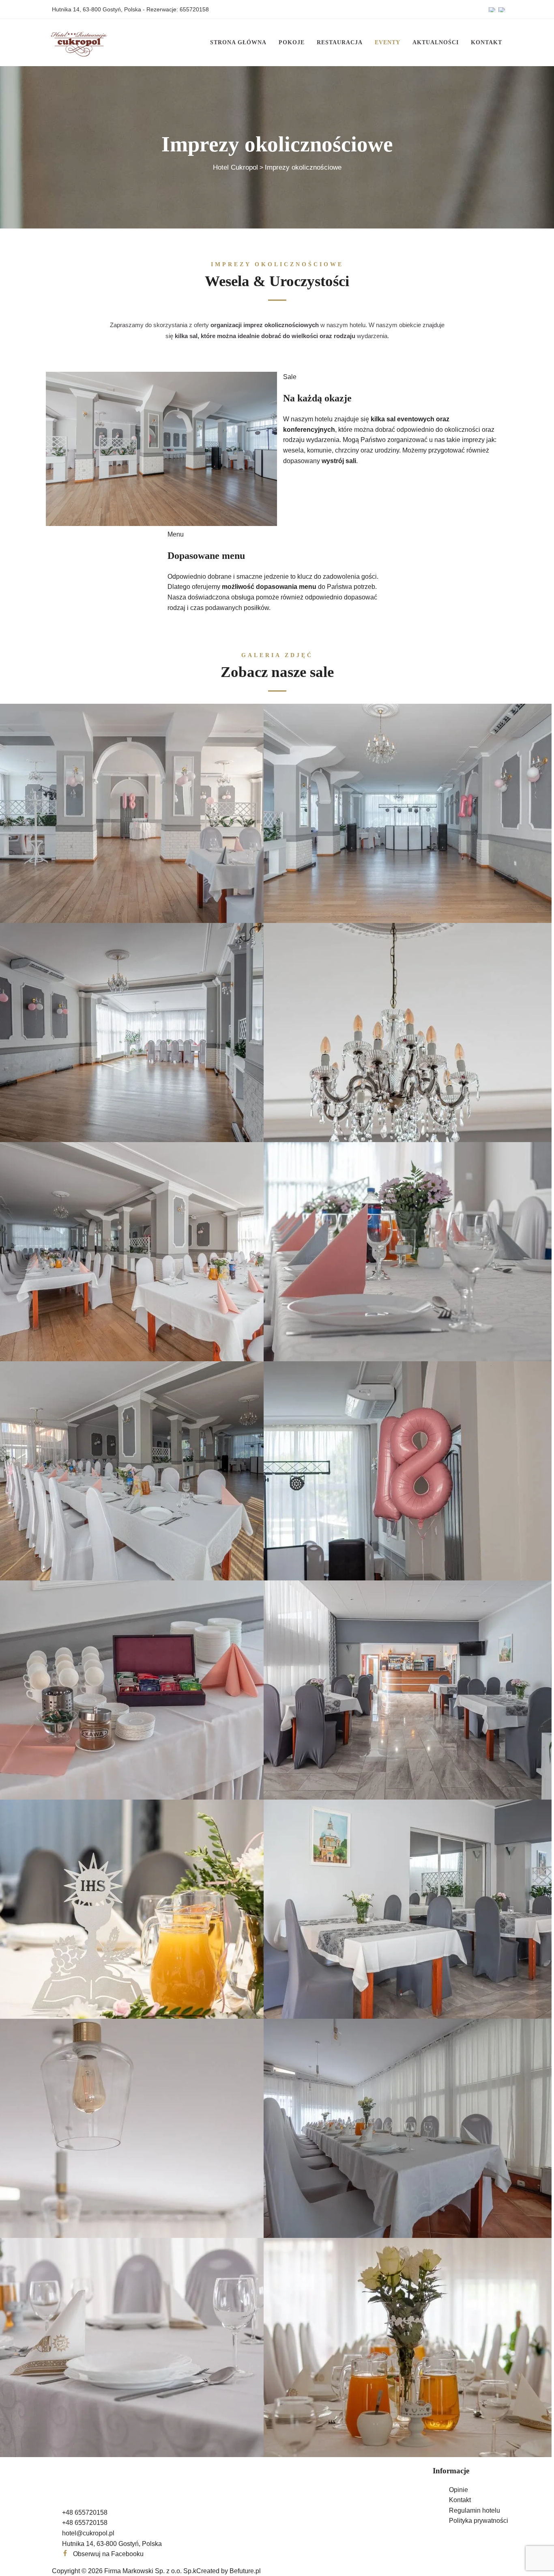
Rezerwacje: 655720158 (178, 9)
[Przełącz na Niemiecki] (502, 9)
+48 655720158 (85, 2512)
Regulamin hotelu (475, 2510)
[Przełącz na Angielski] (492, 9)
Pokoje (292, 42)
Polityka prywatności (479, 2521)
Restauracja (340, 42)
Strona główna (238, 42)
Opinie (458, 2490)
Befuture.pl (245, 2571)
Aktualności (436, 42)
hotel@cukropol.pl (88, 2533)
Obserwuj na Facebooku (108, 2554)
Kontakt (486, 42)
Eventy (388, 42)
